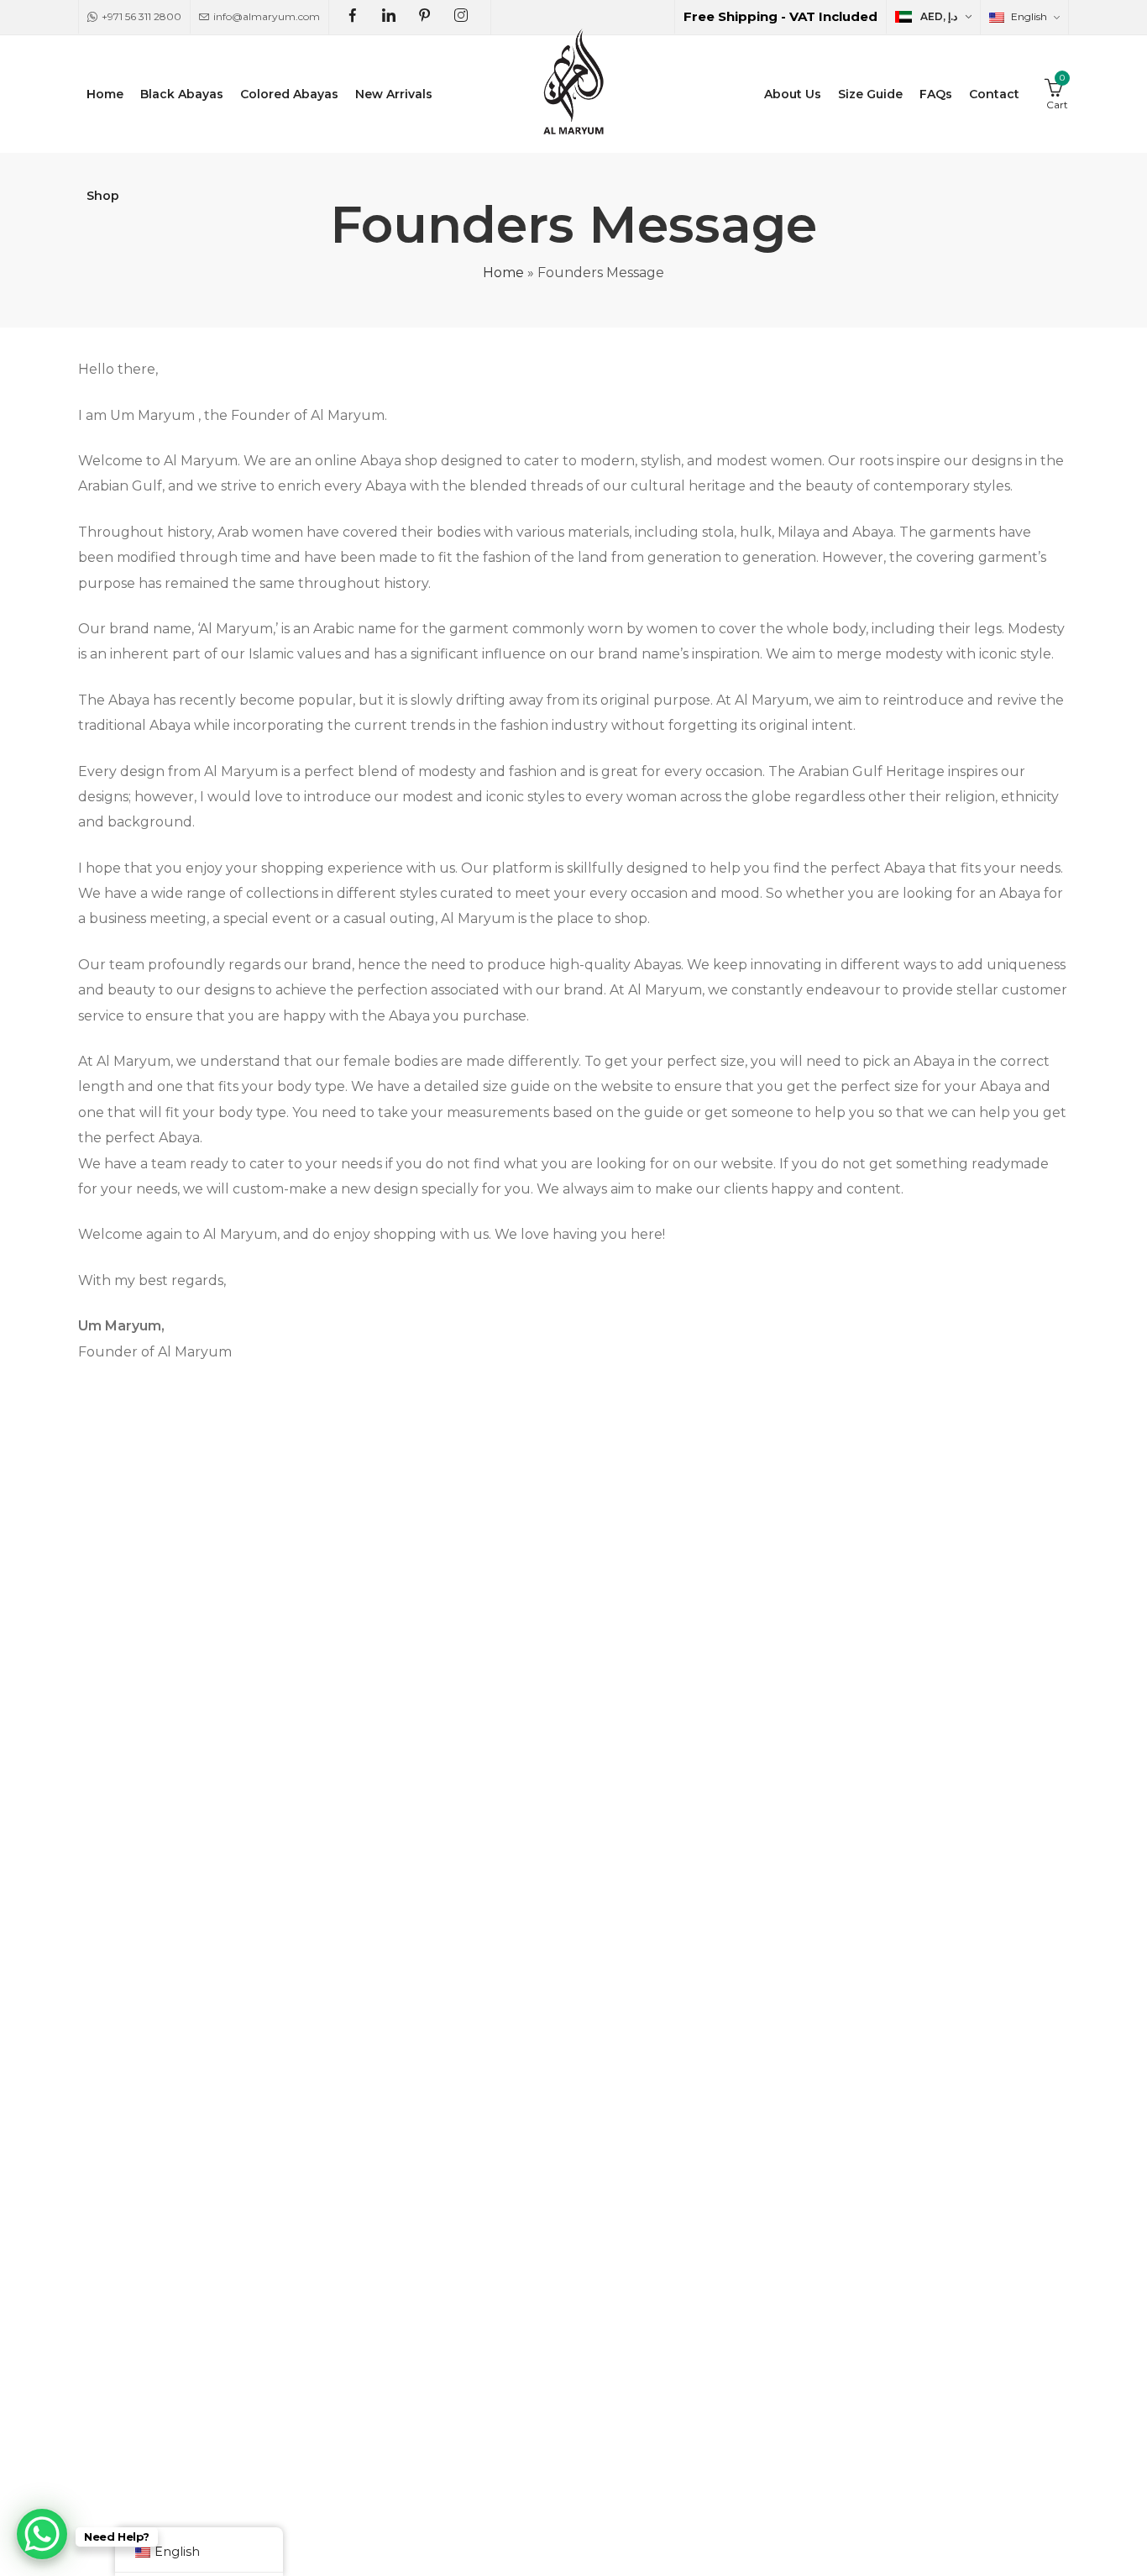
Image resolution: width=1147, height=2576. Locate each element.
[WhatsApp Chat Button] (42, 2534)
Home (503, 273)
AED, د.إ (939, 16)
